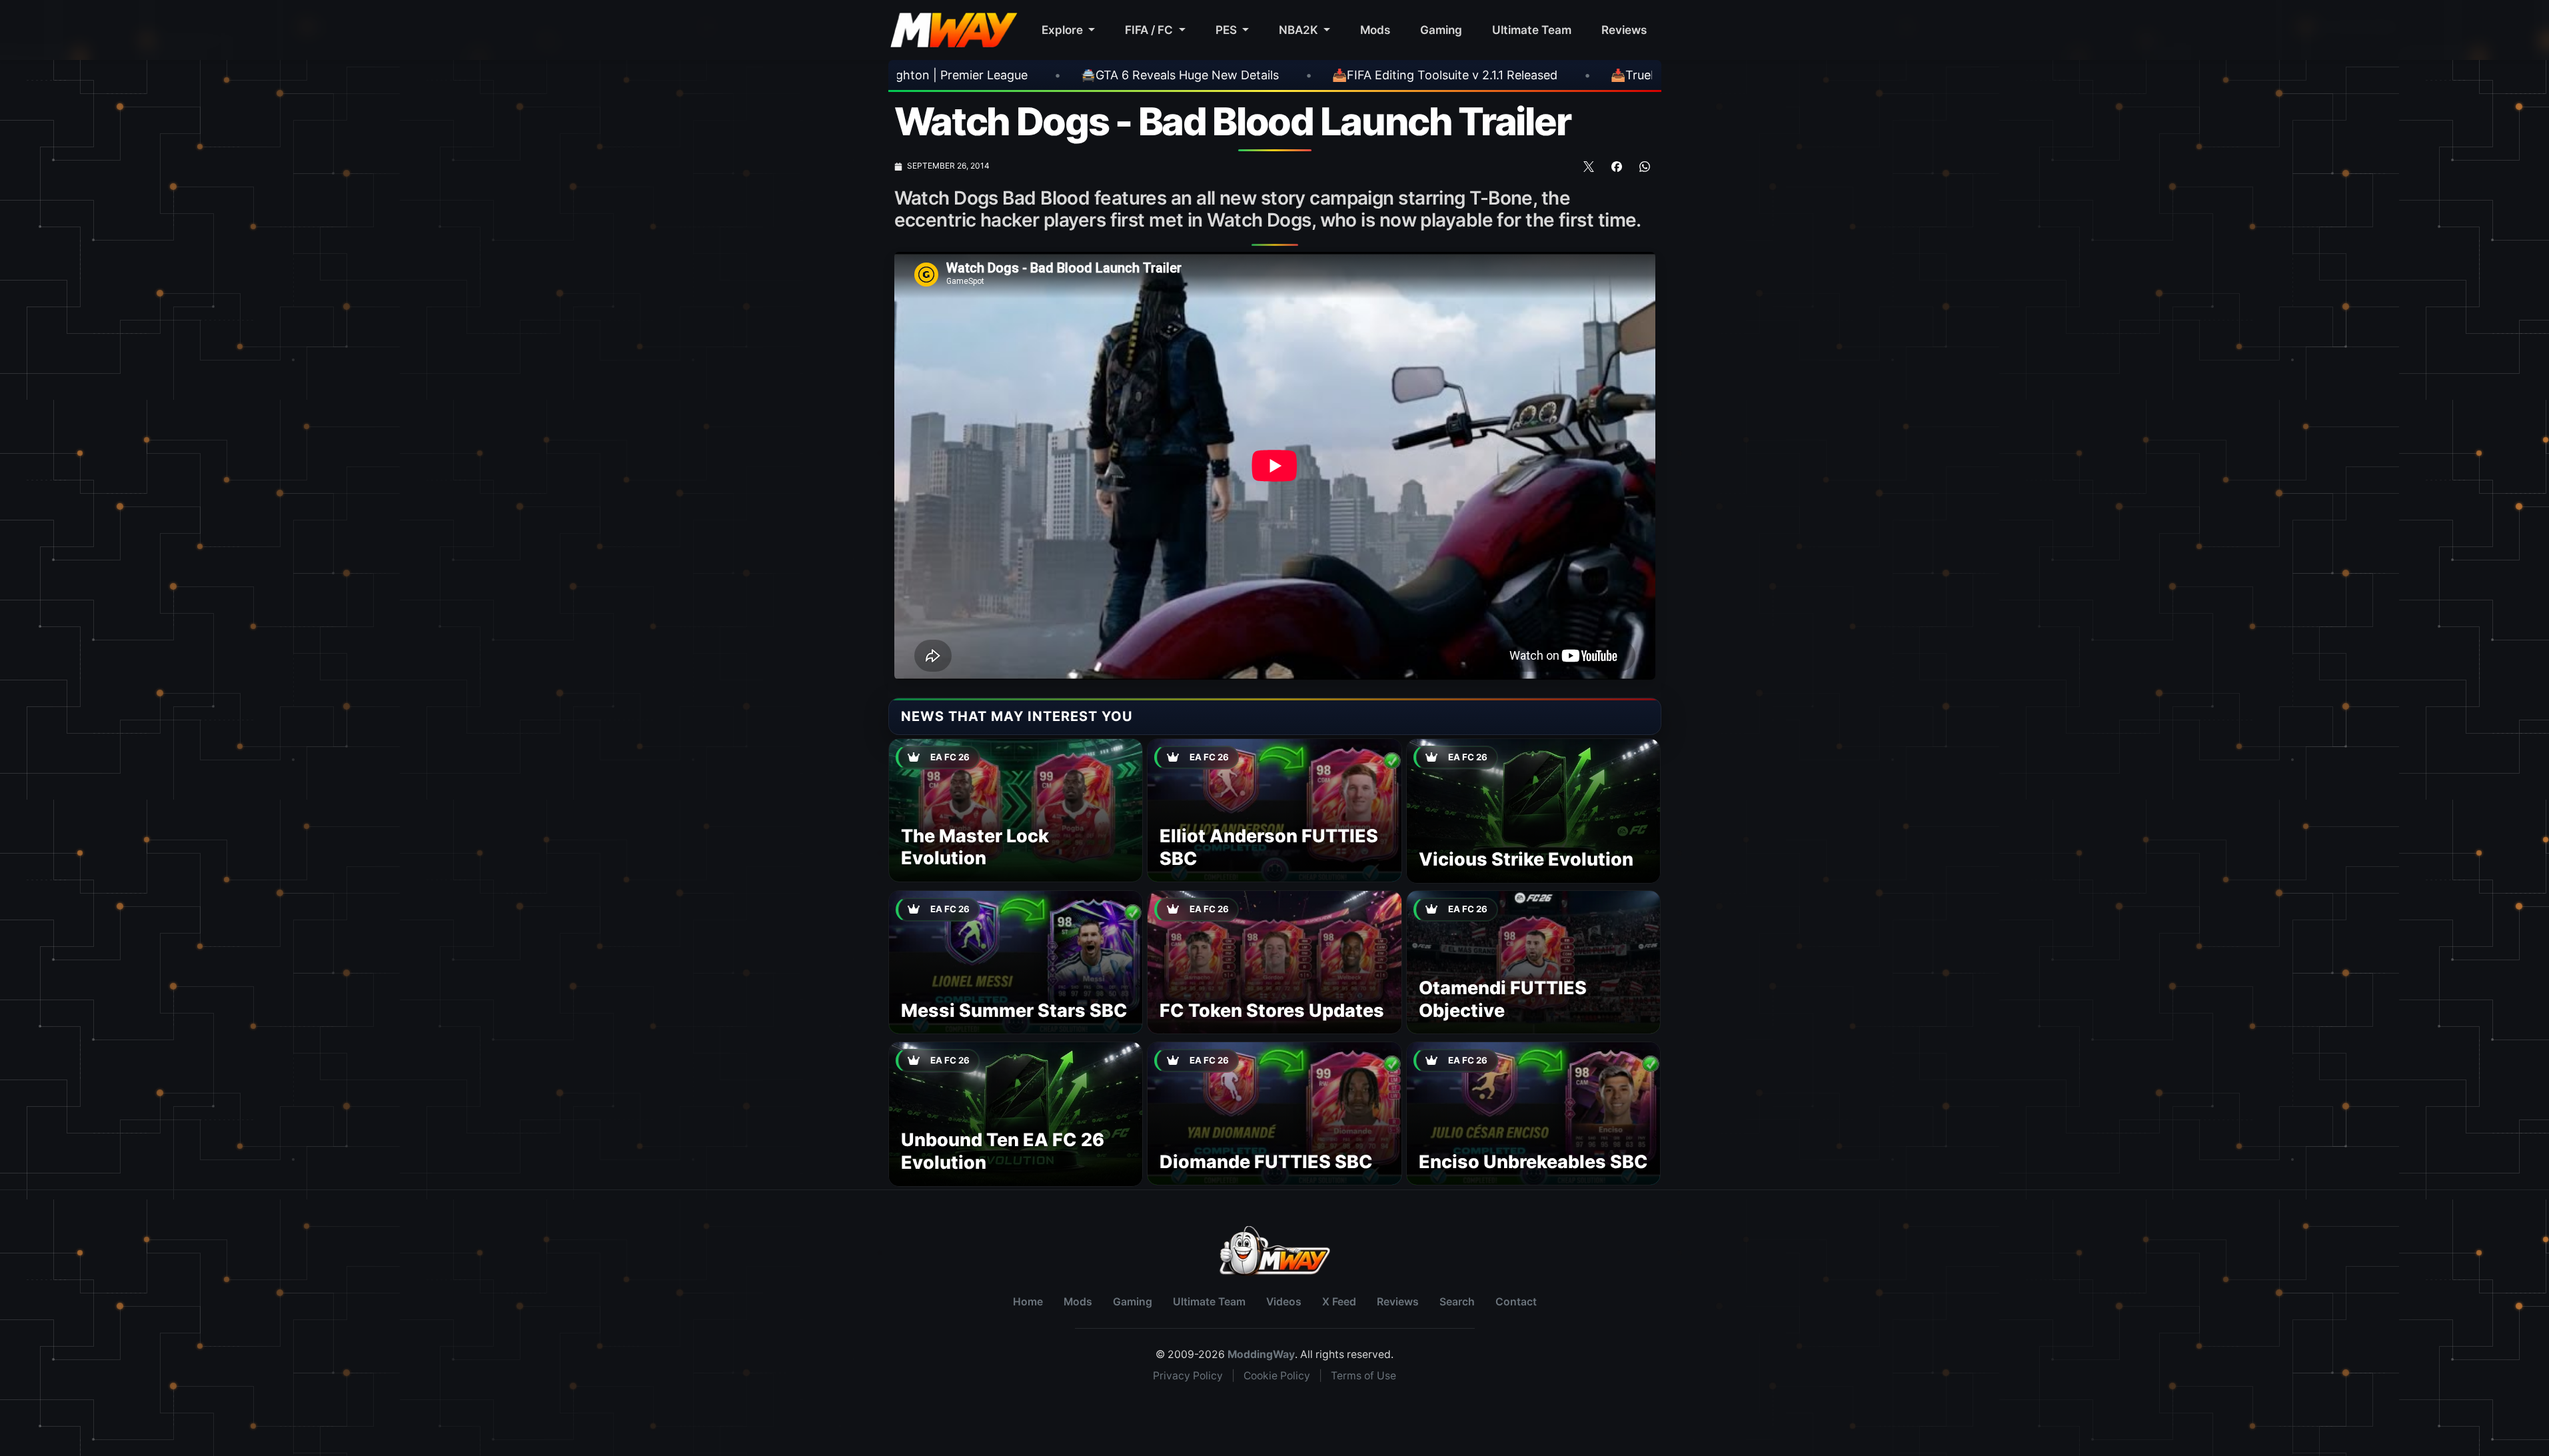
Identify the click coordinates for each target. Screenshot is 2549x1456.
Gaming (1441, 30)
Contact (1516, 1302)
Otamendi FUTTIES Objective (1503, 999)
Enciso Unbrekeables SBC (1533, 1162)
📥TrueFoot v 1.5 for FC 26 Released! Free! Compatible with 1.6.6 (1535, 75)
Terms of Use (1363, 1376)
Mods (1375, 30)
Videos (1284, 1302)
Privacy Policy (1188, 1376)
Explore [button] (1064, 30)
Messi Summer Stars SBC (1014, 1011)
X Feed (1339, 1302)
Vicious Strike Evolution (1526, 859)
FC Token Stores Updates (1272, 1011)
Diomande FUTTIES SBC (1266, 1162)
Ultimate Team (1532, 30)
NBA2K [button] (1300, 30)
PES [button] (1228, 30)
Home (1028, 1302)
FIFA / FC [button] (1150, 30)
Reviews (1624, 30)
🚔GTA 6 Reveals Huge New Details (921, 75)
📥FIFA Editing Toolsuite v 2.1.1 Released (1186, 75)
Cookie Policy (1277, 1376)
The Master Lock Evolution (975, 847)
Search (1457, 1302)
